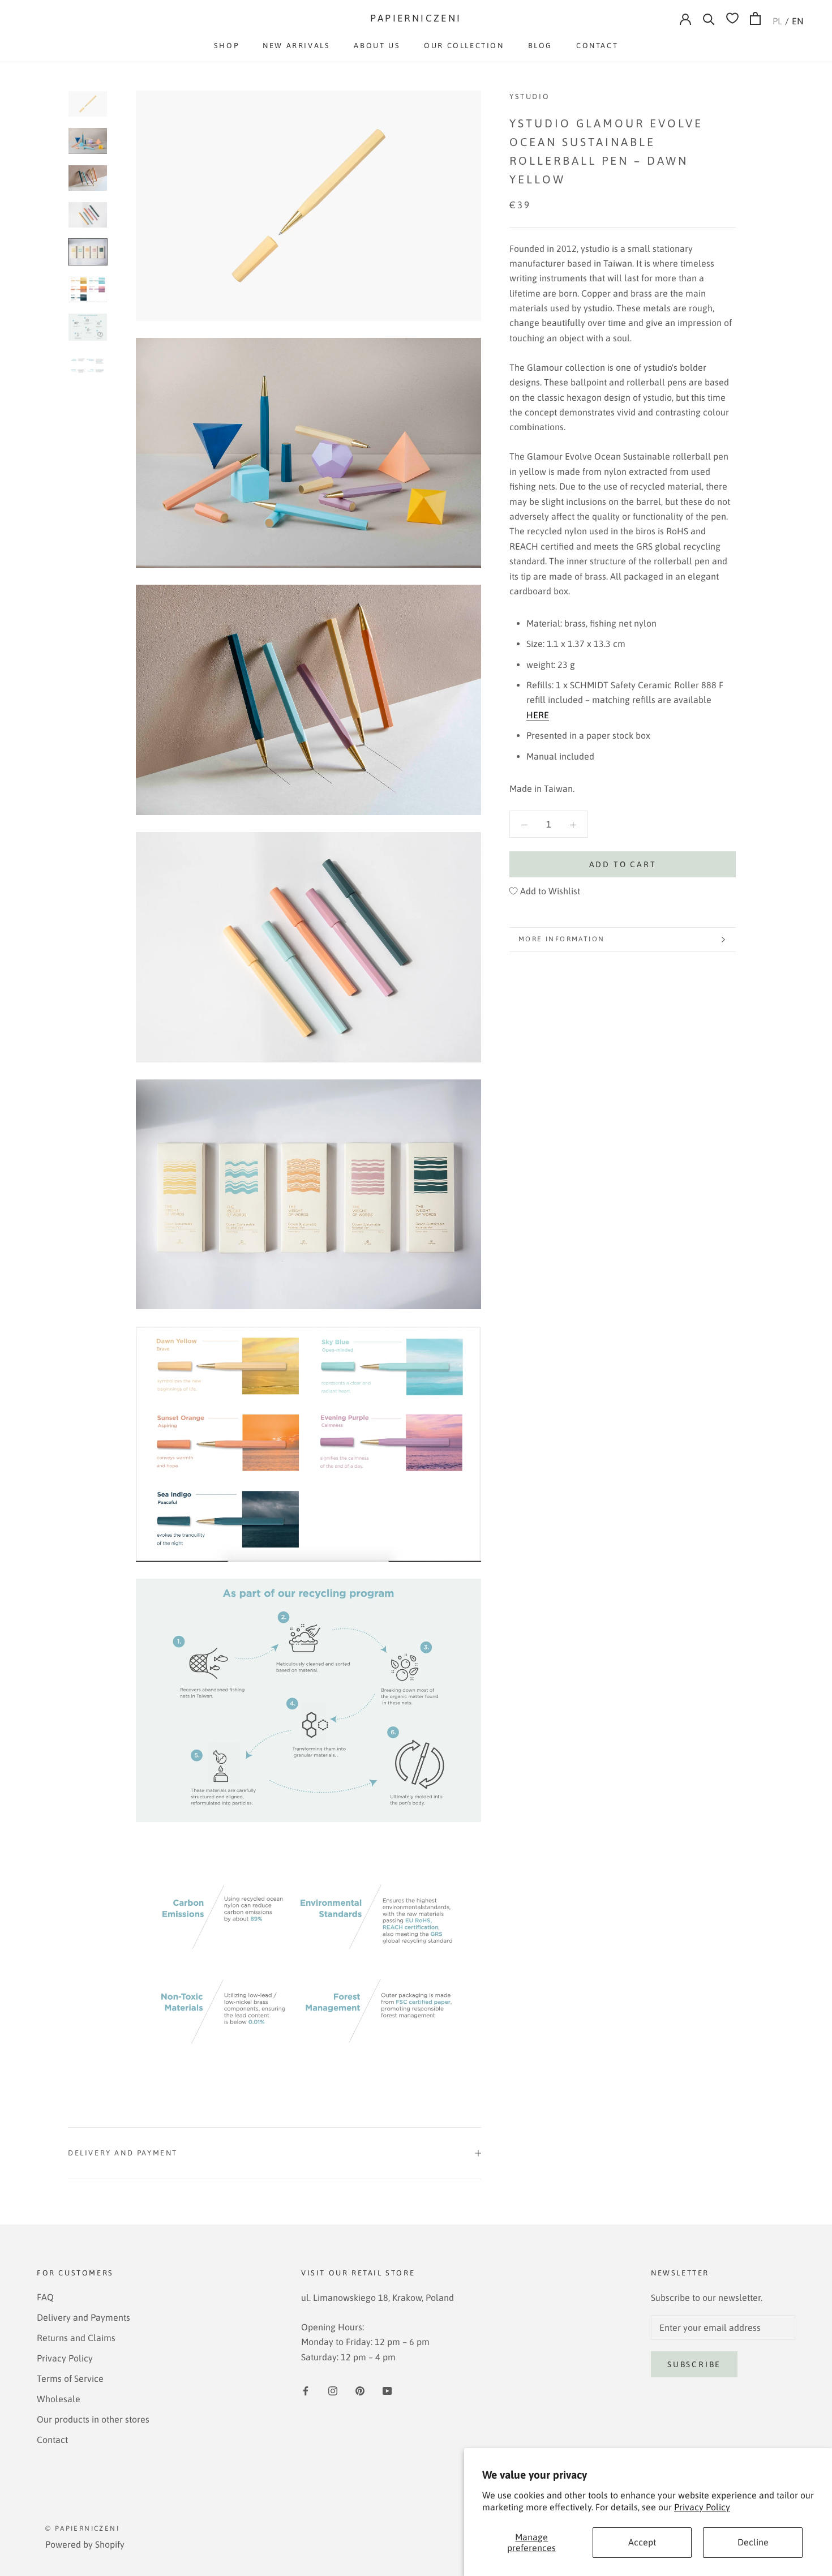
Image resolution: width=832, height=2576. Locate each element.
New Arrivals (296, 46)
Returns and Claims (76, 2338)
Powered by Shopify (85, 2544)
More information (561, 939)
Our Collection (464, 46)
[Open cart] (755, 18)
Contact (597, 46)
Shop (226, 46)
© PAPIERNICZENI (82, 2528)
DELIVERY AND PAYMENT (123, 2153)
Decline (753, 2542)
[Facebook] (306, 2390)
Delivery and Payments (83, 2317)
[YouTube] (387, 2390)
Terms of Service (70, 2378)
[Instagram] (333, 2390)
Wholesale (59, 2399)
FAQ (45, 2297)
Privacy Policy (702, 2507)
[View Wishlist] (732, 18)
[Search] (709, 18)
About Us (377, 46)
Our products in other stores (93, 2419)
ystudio (529, 97)
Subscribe (694, 2364)
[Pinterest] (360, 2390)
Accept (642, 2542)
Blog (540, 46)
